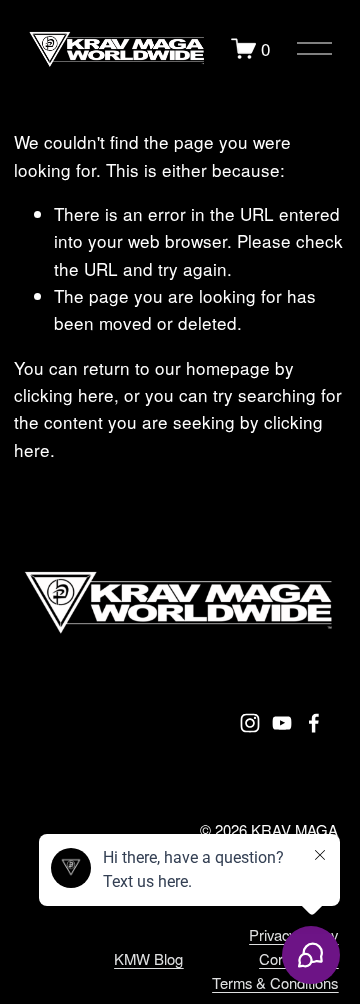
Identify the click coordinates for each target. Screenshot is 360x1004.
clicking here (64, 394)
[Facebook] (314, 723)
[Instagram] (250, 723)
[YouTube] (282, 723)
